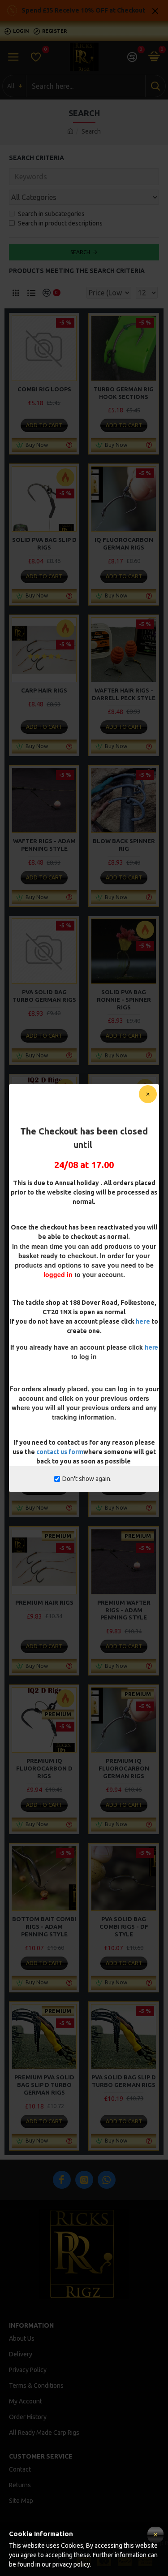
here (143, 1321)
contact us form (60, 1452)
